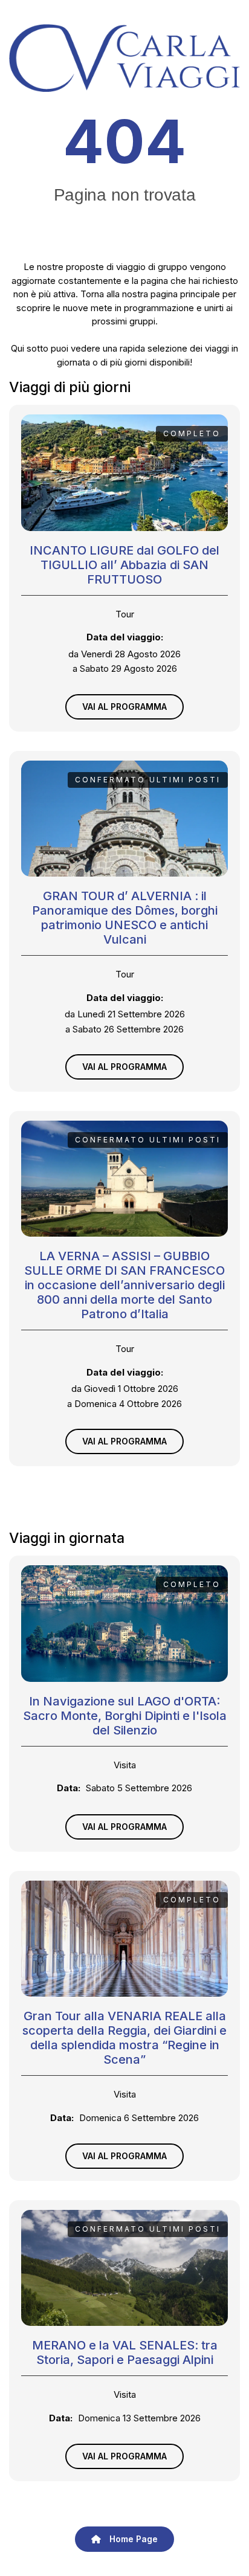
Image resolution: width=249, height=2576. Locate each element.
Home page (132, 2539)
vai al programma (124, 707)
